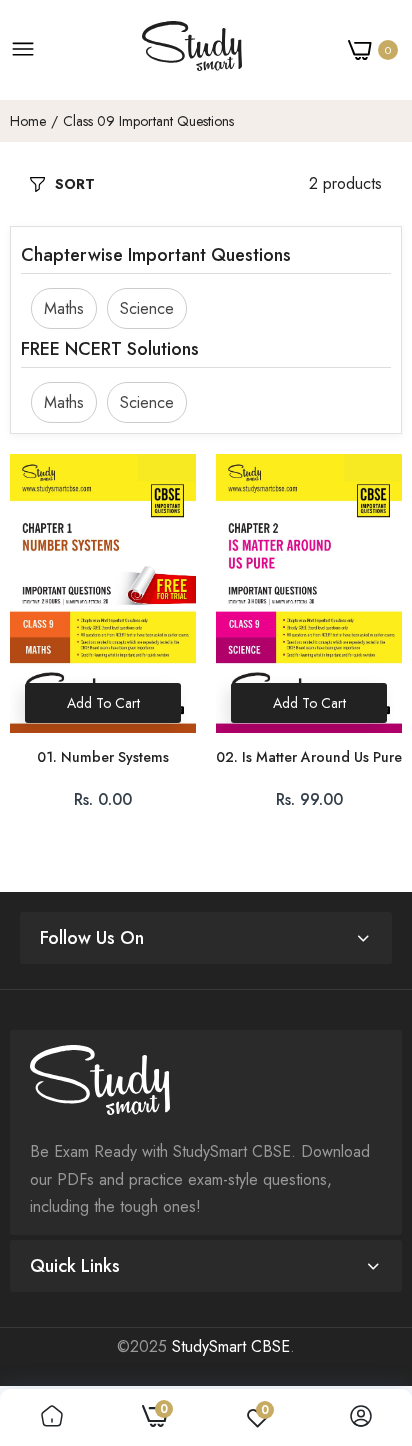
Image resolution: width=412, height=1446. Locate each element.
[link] (52, 1417)
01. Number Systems (103, 757)
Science (147, 308)
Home (28, 121)
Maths (64, 308)
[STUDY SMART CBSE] (192, 50)
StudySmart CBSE (231, 1346)
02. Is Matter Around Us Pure (309, 757)
